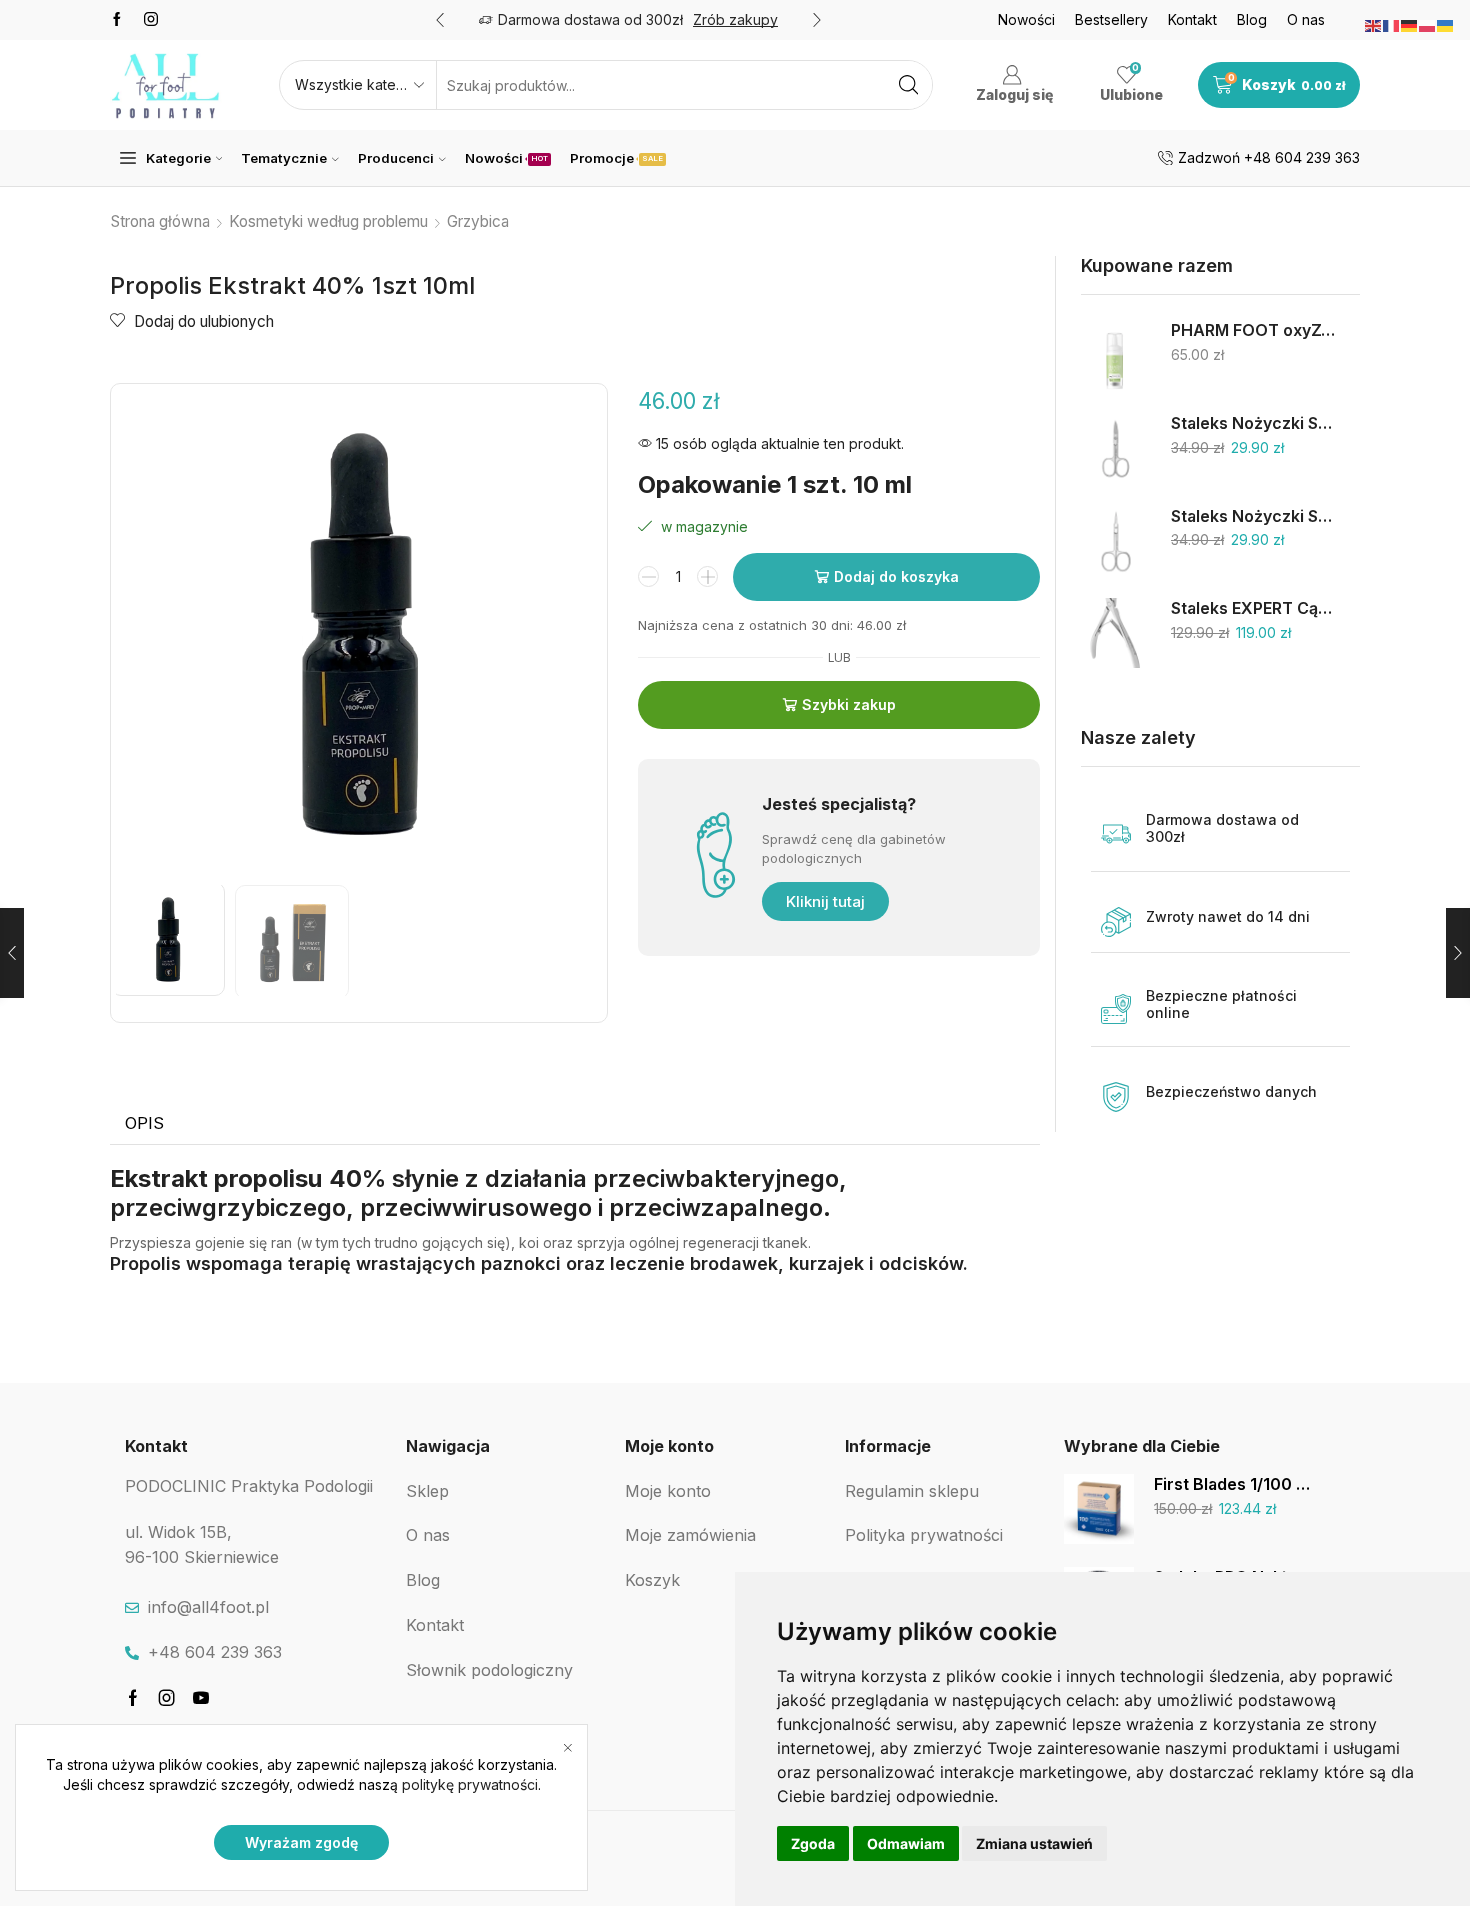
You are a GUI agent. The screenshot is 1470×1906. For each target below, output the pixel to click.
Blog (1252, 19)
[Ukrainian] (1446, 24)
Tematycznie (284, 158)
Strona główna (160, 221)
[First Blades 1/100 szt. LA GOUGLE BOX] (1099, 1509)
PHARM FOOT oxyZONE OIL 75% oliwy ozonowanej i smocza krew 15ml (1253, 330)
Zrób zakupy (735, 19)
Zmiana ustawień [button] (1034, 1843)
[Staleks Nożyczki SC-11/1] (1116, 541)
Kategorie (178, 158)
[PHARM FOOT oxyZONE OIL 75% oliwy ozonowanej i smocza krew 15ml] (1116, 355)
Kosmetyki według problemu (328, 221)
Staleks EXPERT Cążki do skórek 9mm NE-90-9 (1253, 608)
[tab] (144, 1124)
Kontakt (1192, 19)
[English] (1374, 24)
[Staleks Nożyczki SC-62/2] (1116, 448)
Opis (144, 1123)
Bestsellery (1111, 19)
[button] (440, 20)
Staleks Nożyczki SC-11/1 (1253, 516)
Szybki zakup (849, 704)
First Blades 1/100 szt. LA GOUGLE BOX (1235, 1484)
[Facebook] (117, 20)
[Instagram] (151, 20)
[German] (1410, 24)
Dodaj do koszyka (896, 576)
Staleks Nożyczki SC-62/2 (1253, 423)
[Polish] (1428, 24)
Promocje (616, 158)
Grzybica (478, 221)
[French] (1392, 24)
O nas (1306, 19)
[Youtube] (201, 1698)
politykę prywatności (470, 1784)
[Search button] (908, 85)
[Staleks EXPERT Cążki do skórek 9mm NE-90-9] (1116, 633)
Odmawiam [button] (906, 1843)
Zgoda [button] (813, 1843)
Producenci (396, 158)
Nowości (1026, 19)
